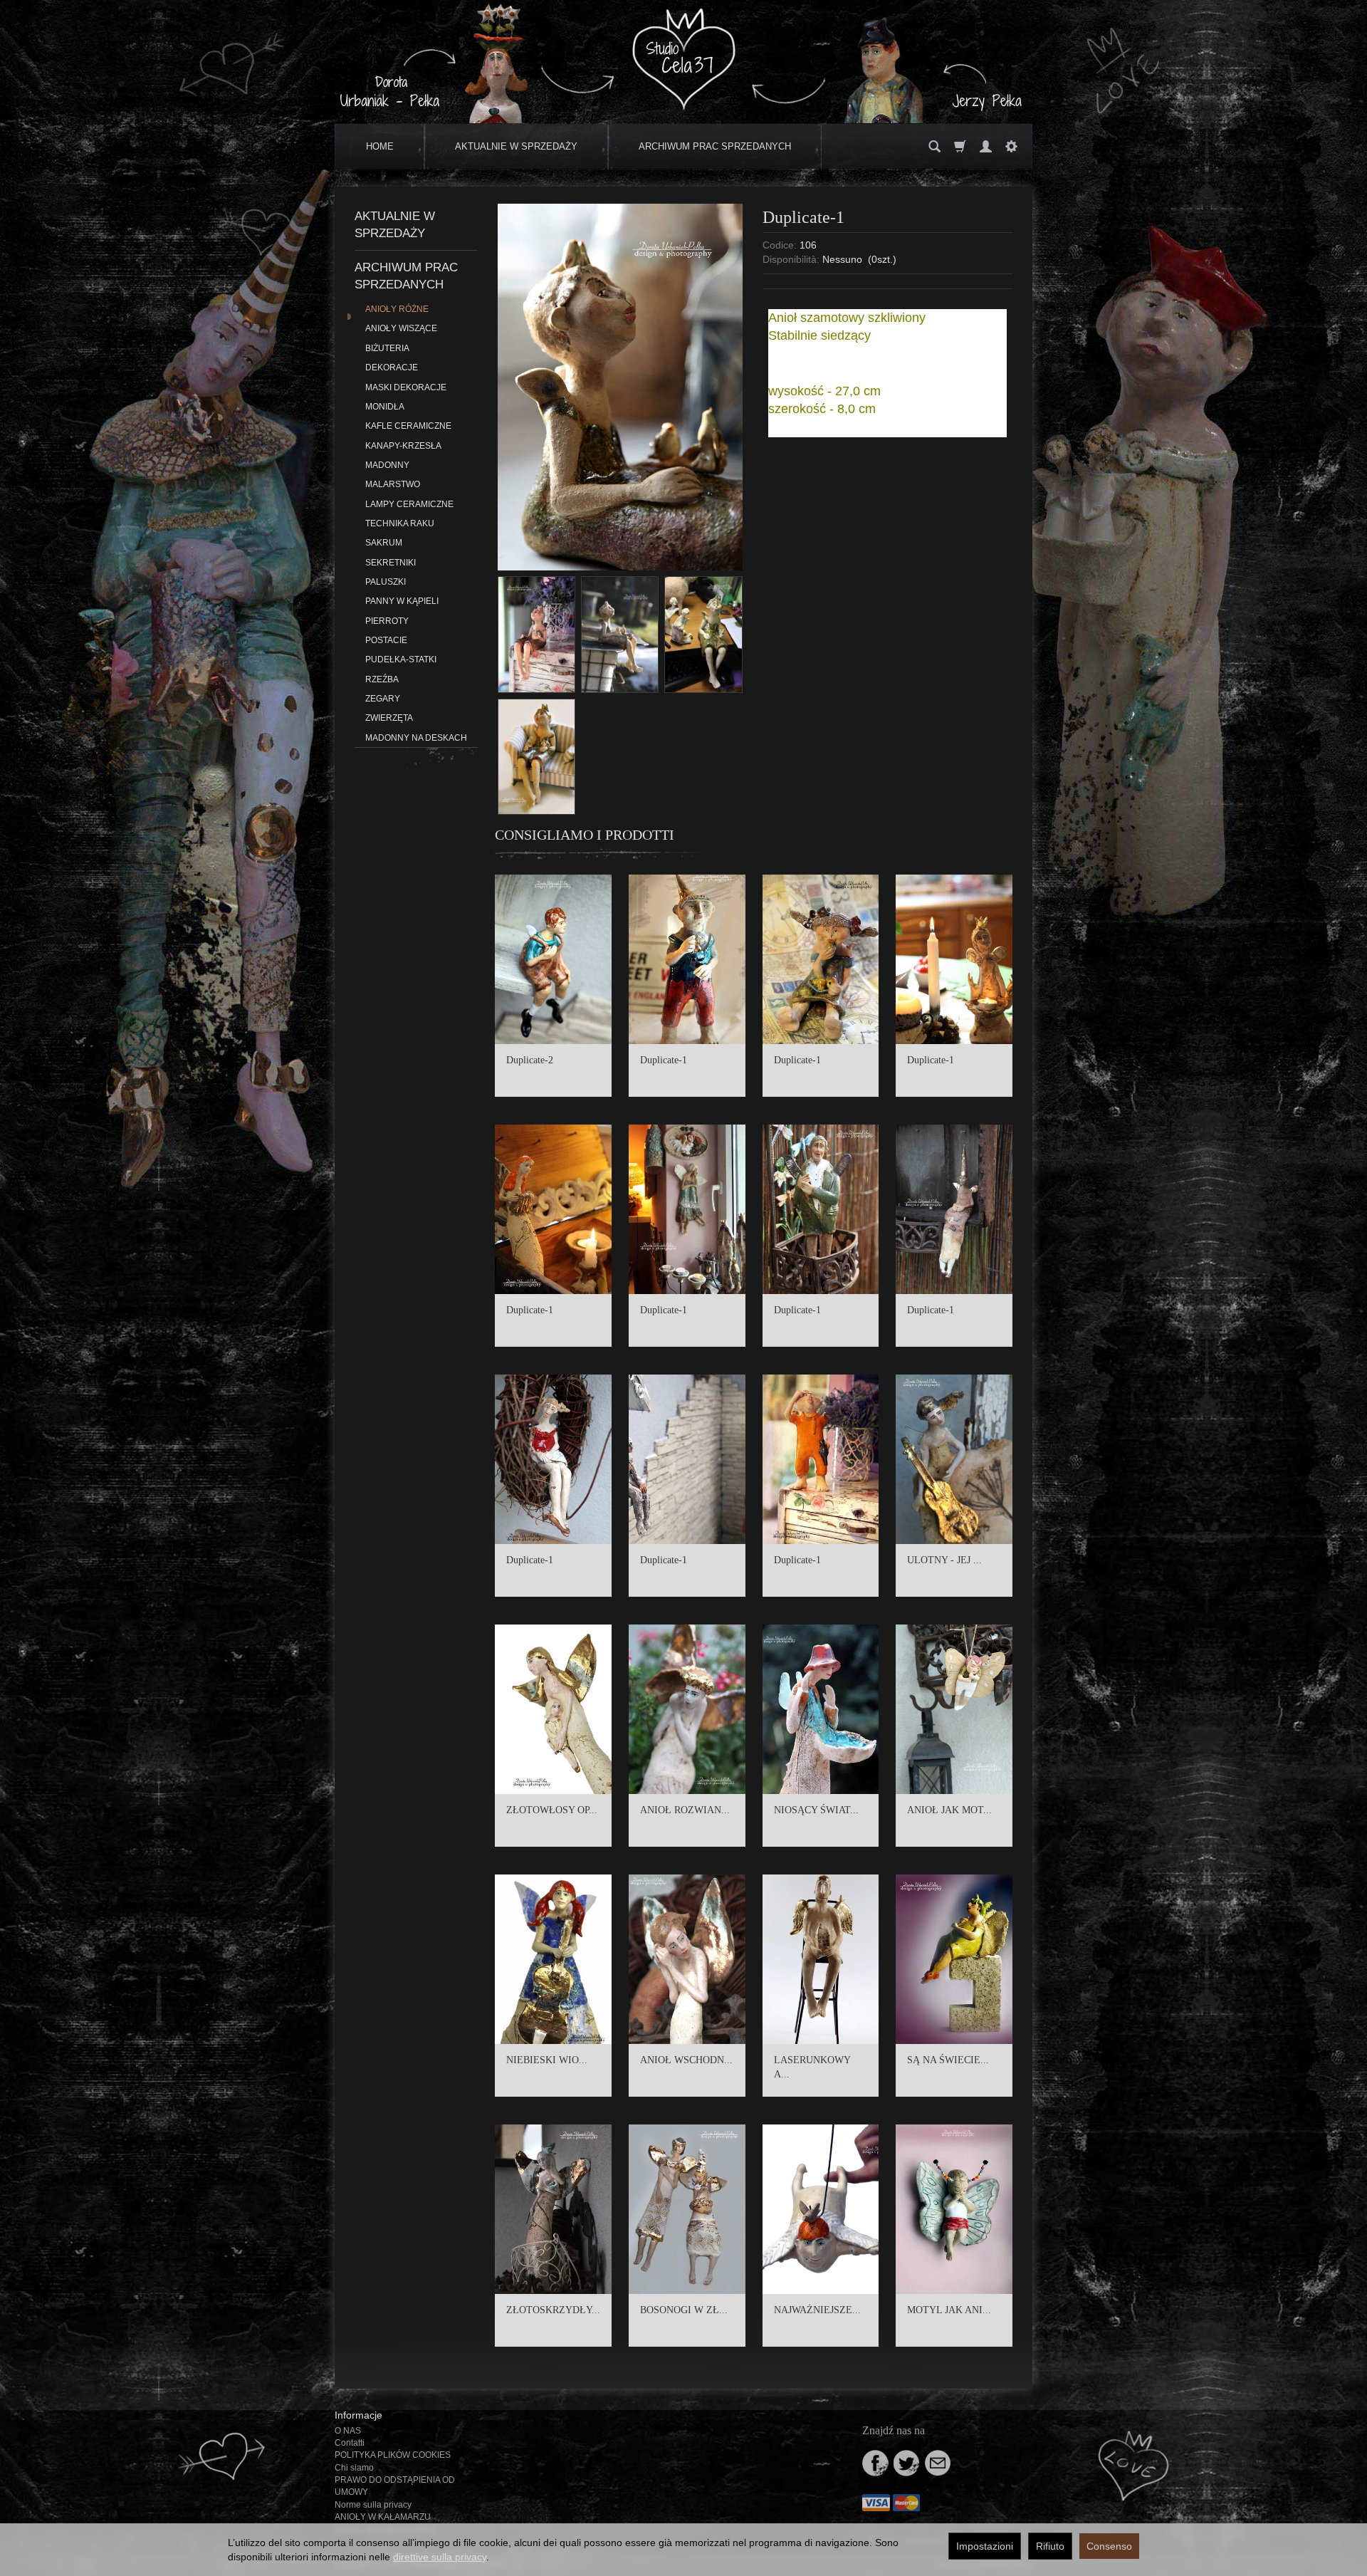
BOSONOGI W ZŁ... (684, 2310)
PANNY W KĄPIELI (402, 601)
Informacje (358, 2415)
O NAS (348, 2431)
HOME (380, 146)
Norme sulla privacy (373, 2505)
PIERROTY (387, 621)
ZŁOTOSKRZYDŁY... (553, 2310)
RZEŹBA (382, 679)
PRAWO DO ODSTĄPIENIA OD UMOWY (395, 2486)
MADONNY (387, 465)
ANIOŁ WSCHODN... (686, 2060)
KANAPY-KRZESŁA (403, 446)
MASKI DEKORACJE (406, 387)
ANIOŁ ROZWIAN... (685, 1810)
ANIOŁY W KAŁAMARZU (383, 2517)
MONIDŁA (385, 407)
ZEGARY (383, 699)
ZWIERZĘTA (389, 718)
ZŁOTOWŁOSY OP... (552, 1810)
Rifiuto (1050, 2546)
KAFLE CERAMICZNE (408, 426)
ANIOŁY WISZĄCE (401, 328)
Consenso (1109, 2546)
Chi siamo (354, 2468)
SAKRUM (384, 543)
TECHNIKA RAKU (400, 523)
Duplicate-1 (664, 1060)
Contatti (350, 2443)
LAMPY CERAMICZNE (409, 504)
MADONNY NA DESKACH (416, 738)
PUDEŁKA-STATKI (401, 659)
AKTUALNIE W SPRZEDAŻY (516, 146)
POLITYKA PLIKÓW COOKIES (393, 2455)
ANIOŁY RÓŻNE (397, 309)
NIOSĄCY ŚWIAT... (816, 1810)
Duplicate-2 (530, 1060)
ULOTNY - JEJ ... (944, 1560)
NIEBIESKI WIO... (547, 2060)
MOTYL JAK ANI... (949, 2310)
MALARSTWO (393, 484)
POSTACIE (386, 640)
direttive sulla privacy (440, 2557)
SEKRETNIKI (391, 563)
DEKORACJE (392, 367)
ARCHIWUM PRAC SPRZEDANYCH (715, 146)
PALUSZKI (386, 582)
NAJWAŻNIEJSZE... (817, 2310)
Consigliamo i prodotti (585, 835)
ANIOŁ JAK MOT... (949, 1810)
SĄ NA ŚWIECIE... (948, 2060)
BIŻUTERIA (387, 348)
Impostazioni (985, 2546)
